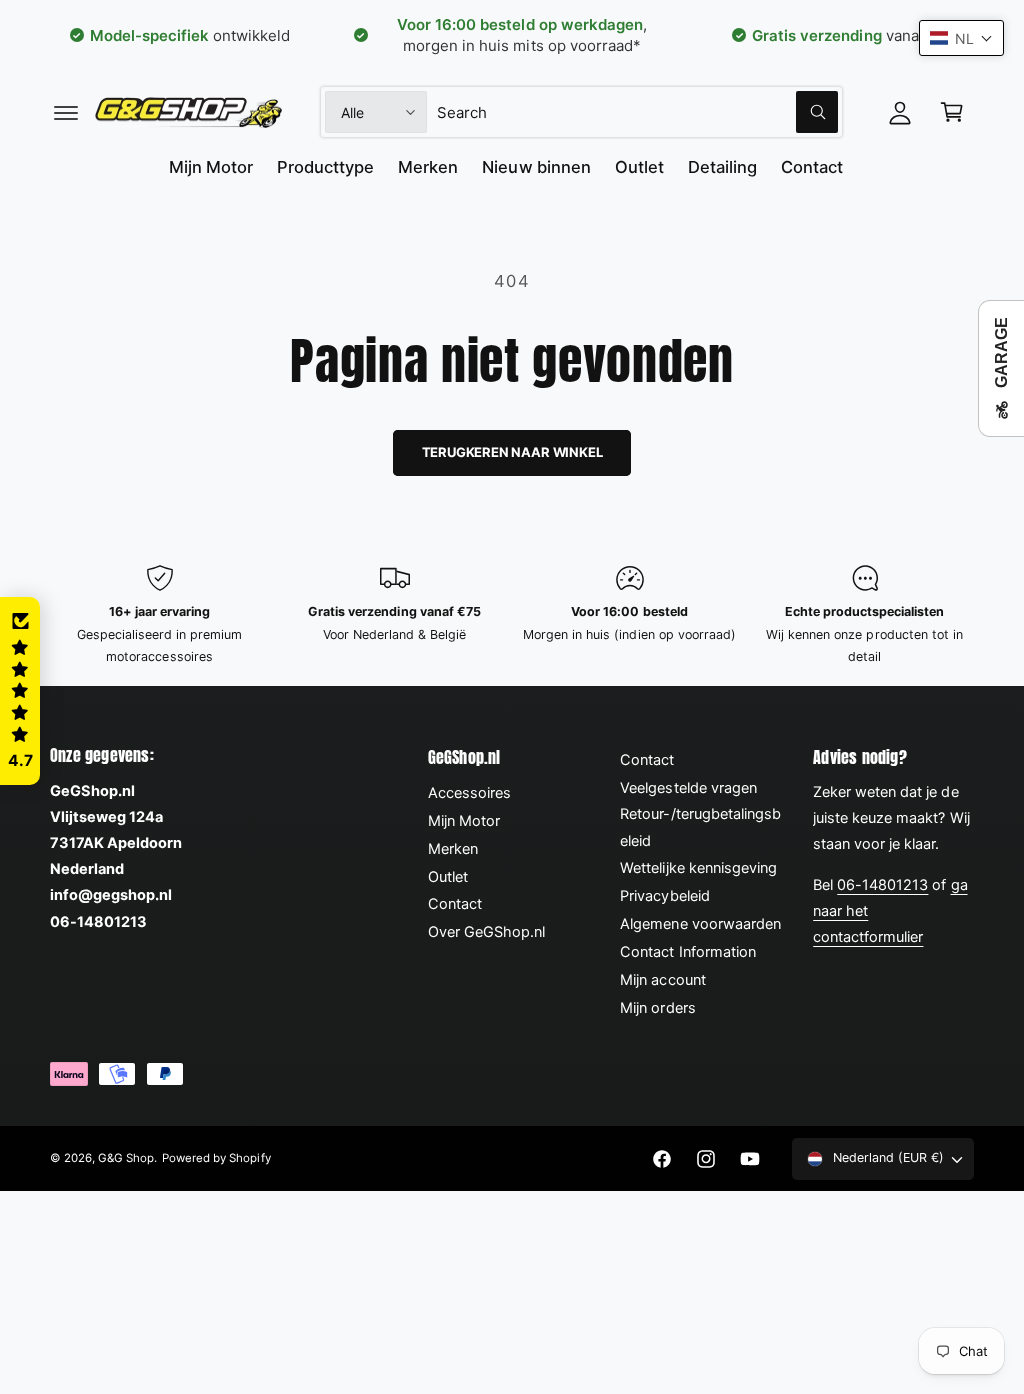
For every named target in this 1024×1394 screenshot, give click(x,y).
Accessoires (469, 793)
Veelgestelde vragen (688, 788)
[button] (66, 112)
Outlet (448, 877)
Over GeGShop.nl (486, 932)
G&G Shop (126, 1158)
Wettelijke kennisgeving (698, 868)
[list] (512, 615)
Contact (455, 904)
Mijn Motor (464, 821)
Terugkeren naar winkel (512, 452)
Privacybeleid (664, 896)
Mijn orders (657, 1008)
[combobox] (638, 112)
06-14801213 (882, 885)
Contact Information (687, 952)
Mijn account (662, 980)
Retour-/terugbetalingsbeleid (700, 827)
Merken (453, 849)
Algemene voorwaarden (700, 924)
